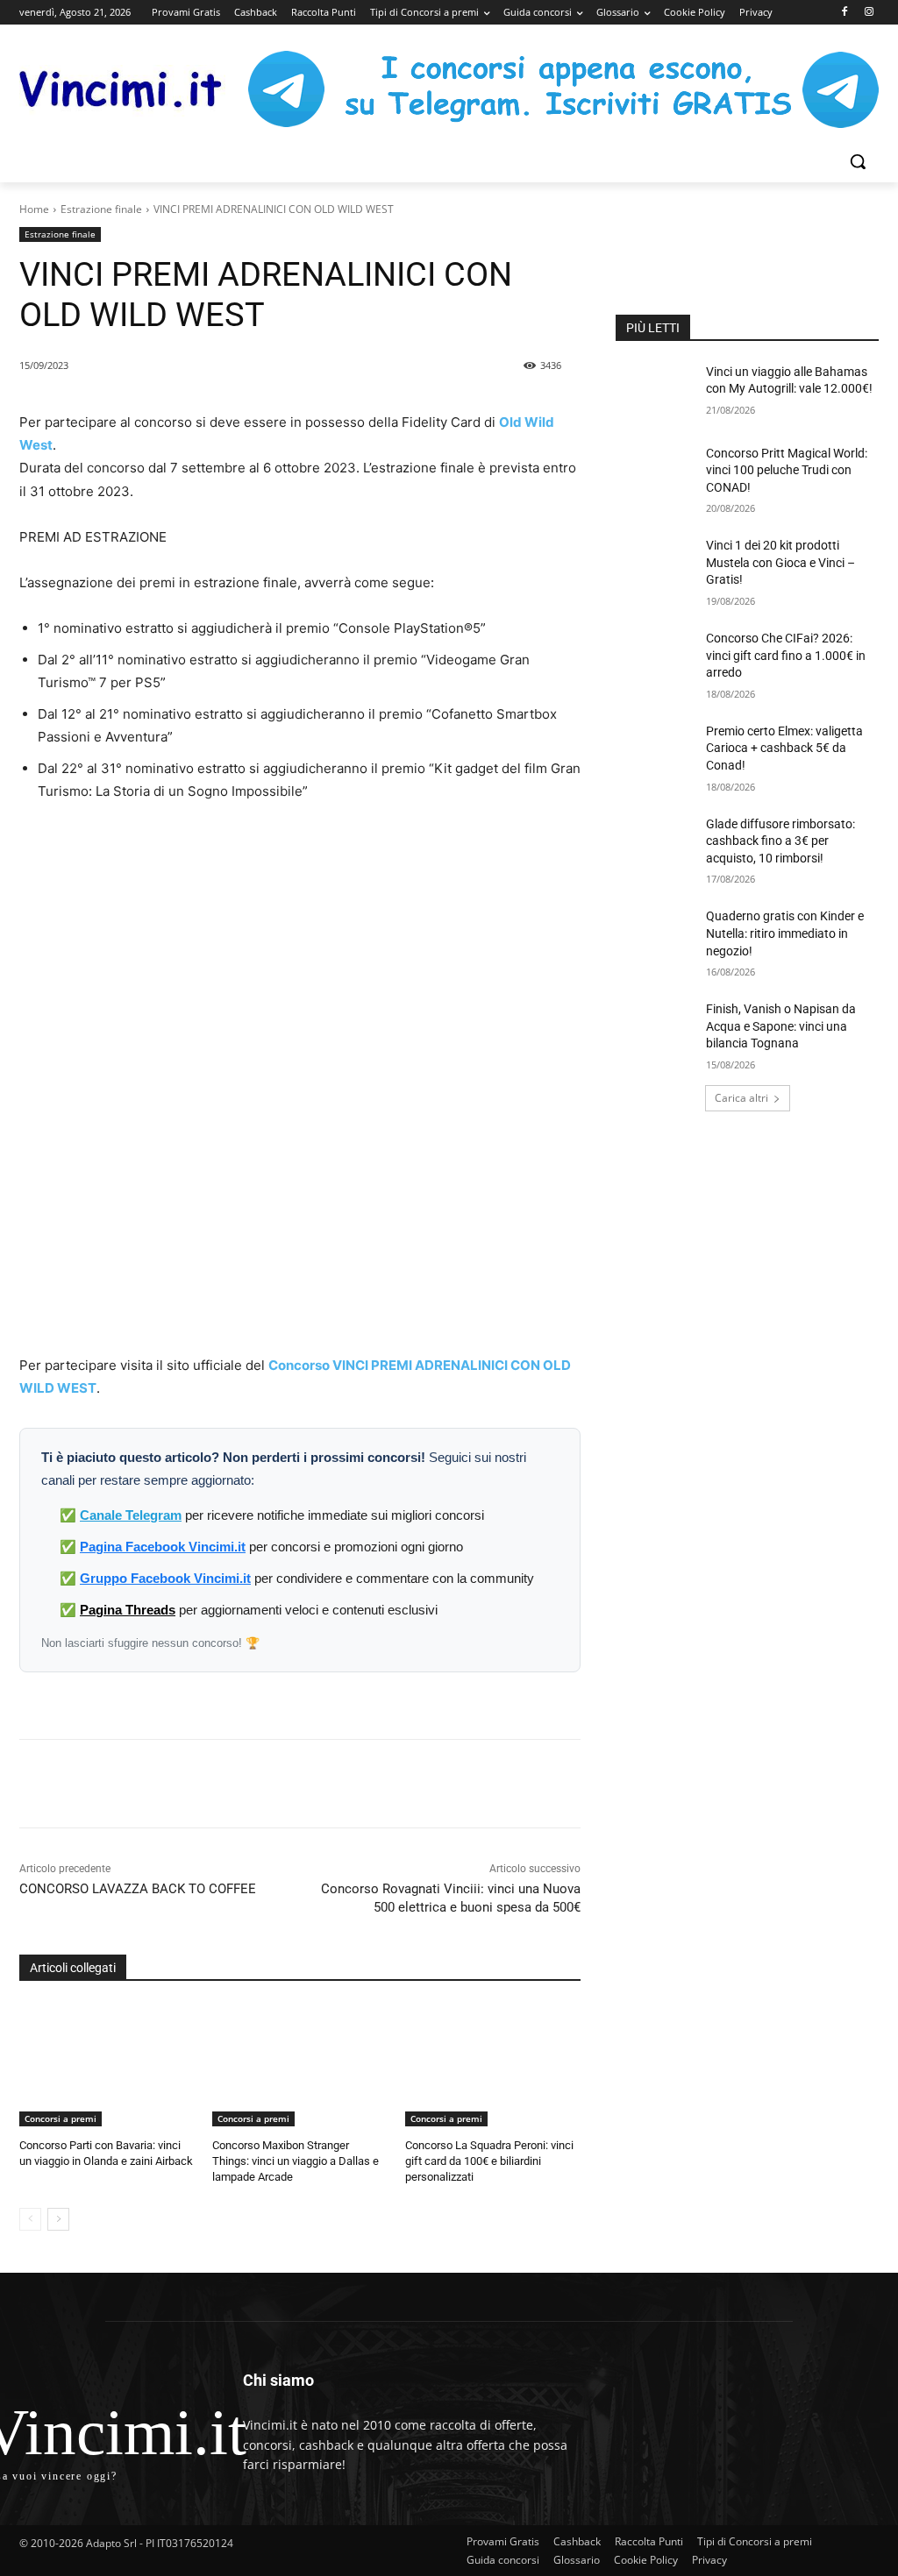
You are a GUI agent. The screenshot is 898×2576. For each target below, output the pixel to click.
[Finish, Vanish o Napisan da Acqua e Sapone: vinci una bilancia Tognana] (655, 1029)
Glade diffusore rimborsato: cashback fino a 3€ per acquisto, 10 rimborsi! (780, 841)
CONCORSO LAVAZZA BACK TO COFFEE (138, 1889)
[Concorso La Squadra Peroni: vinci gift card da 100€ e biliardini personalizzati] (493, 2065)
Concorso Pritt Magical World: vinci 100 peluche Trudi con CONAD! (787, 470)
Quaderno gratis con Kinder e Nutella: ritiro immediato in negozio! (785, 933)
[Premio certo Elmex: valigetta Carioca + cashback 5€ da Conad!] (655, 751)
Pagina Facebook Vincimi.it (163, 1547)
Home (34, 209)
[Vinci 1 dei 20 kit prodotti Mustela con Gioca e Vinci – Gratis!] (655, 565)
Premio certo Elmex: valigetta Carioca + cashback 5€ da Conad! (784, 748)
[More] (335, 1784)
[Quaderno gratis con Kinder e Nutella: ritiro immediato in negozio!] (655, 936)
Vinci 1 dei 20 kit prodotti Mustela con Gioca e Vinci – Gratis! (780, 562)
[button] (858, 161)
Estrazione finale (101, 209)
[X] (213, 1784)
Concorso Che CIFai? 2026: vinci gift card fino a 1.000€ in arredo (786, 655)
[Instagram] (869, 13)
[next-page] (58, 2219)
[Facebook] (844, 13)
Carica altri (741, 1098)
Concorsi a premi (61, 2118)
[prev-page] (30, 2219)
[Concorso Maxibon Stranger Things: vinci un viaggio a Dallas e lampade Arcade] (300, 2065)
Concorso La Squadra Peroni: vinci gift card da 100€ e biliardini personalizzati (489, 2161)
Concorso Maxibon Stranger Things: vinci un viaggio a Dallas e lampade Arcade (296, 2161)
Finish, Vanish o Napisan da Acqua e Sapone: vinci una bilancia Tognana (781, 1026)
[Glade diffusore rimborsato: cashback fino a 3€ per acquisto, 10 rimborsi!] (655, 844)
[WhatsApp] (253, 1784)
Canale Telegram (131, 1515)
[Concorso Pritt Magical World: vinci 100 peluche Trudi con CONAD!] (655, 473)
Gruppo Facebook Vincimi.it (165, 1578)
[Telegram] (294, 1784)
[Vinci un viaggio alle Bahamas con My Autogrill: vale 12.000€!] (655, 391)
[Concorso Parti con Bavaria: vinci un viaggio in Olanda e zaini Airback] (107, 2065)
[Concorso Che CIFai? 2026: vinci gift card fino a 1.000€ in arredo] (655, 658)
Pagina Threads (128, 1610)
